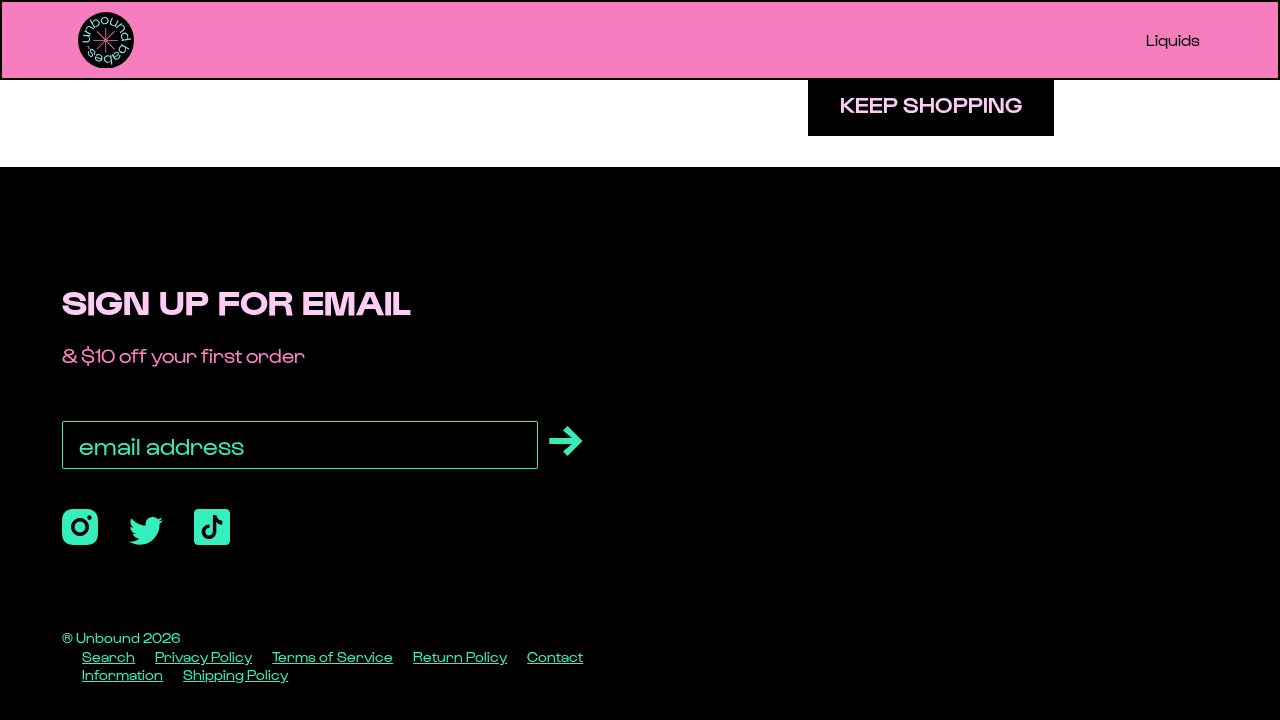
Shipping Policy (235, 674)
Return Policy (460, 656)
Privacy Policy (203, 656)
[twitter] (146, 531)
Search (108, 656)
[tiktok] (212, 527)
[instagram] (80, 527)
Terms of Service (332, 656)
